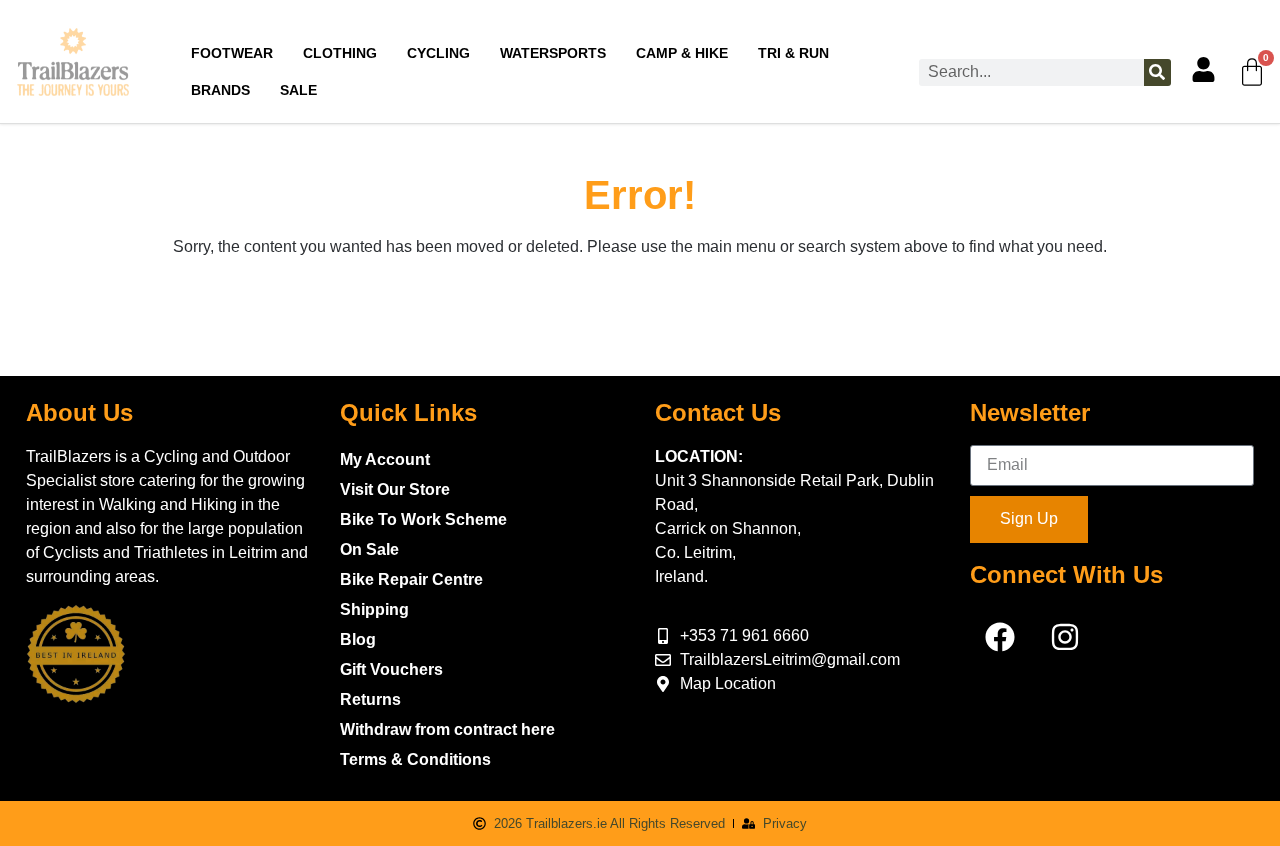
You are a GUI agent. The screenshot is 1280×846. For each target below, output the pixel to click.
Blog (358, 639)
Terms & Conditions (415, 759)
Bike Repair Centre (411, 579)
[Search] (1157, 72)
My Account (385, 459)
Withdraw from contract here (447, 729)
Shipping (374, 609)
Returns (370, 699)
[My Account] (1203, 69)
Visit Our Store (395, 489)
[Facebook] (1000, 637)
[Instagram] (1065, 637)
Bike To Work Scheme (423, 519)
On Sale (369, 549)
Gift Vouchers (391, 669)
